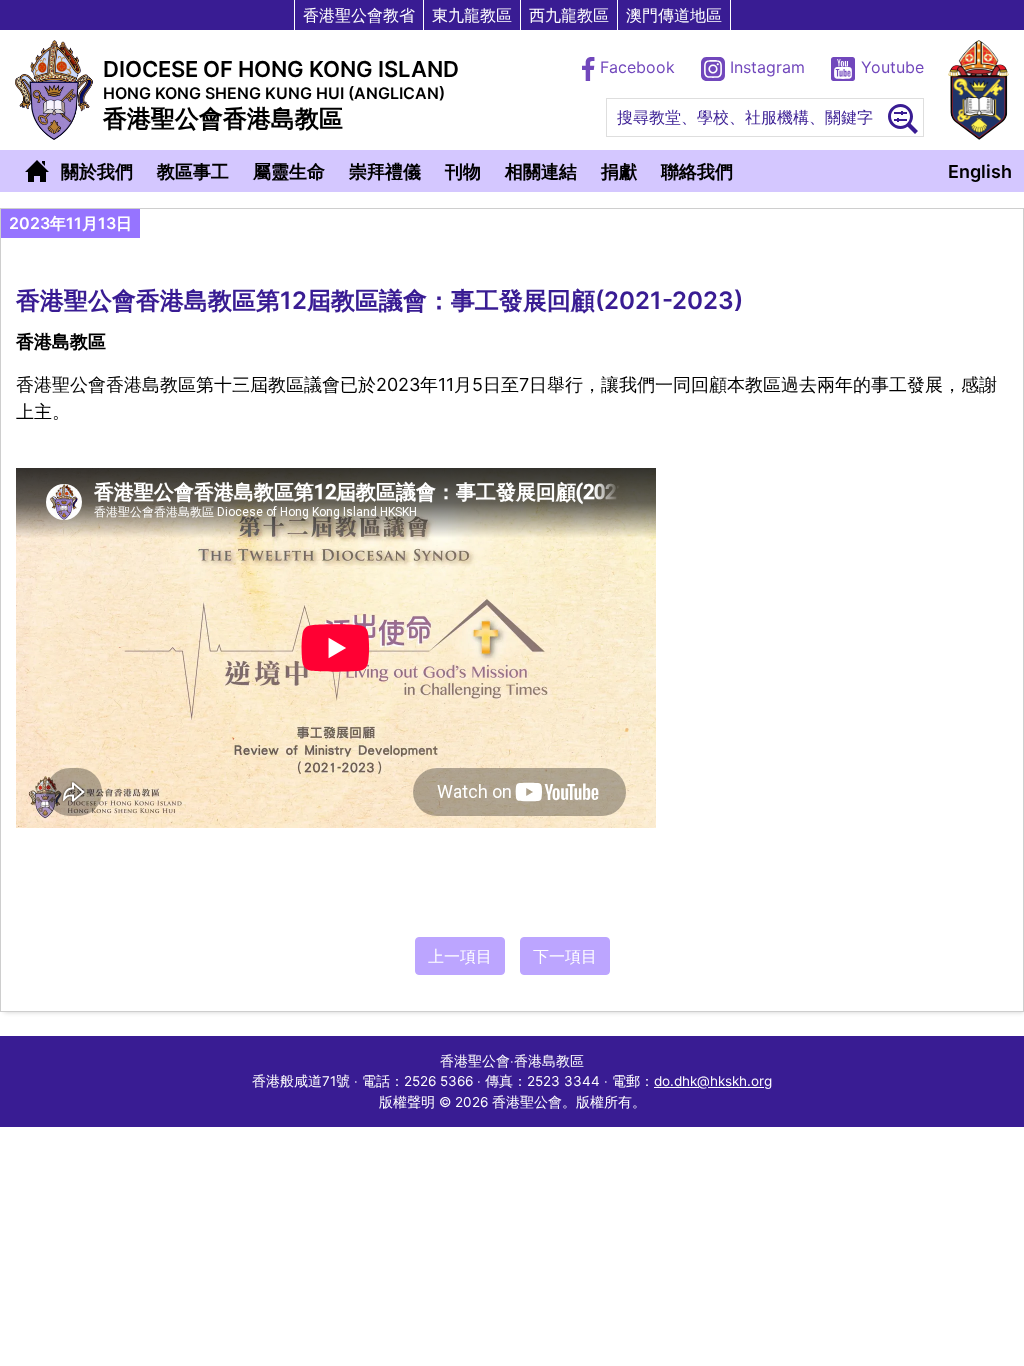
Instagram (767, 67)
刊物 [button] (463, 171)
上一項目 (460, 956)
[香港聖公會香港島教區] (54, 90)
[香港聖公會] (978, 90)
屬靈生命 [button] (289, 171)
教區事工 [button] (193, 171)
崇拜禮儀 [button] (385, 171)
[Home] (37, 171)
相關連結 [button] (541, 171)
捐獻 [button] (619, 171)
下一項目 (565, 956)
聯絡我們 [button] (697, 171)
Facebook (637, 67)
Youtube (890, 67)
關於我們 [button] (97, 171)
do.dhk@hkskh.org (713, 1081)
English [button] (980, 171)
